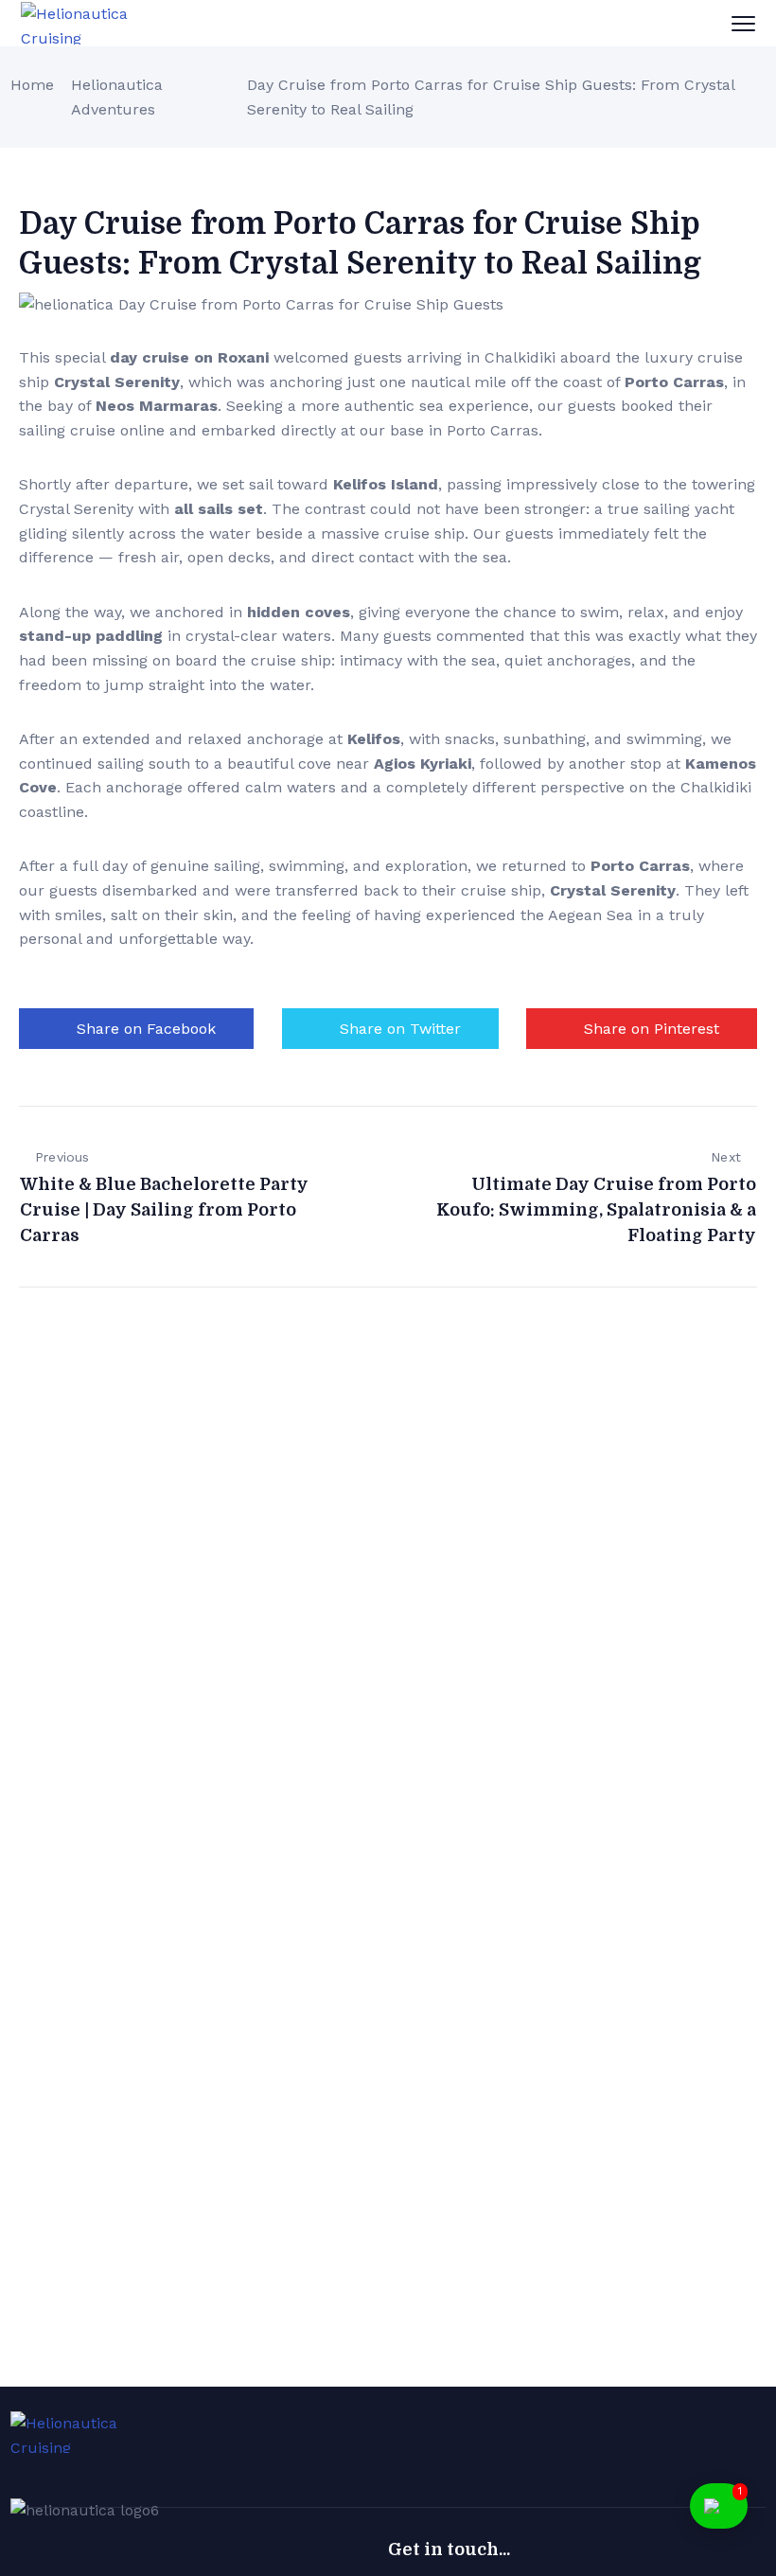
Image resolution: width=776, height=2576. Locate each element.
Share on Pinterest (652, 1029)
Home (32, 85)
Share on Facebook (146, 1029)
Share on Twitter (400, 1029)
